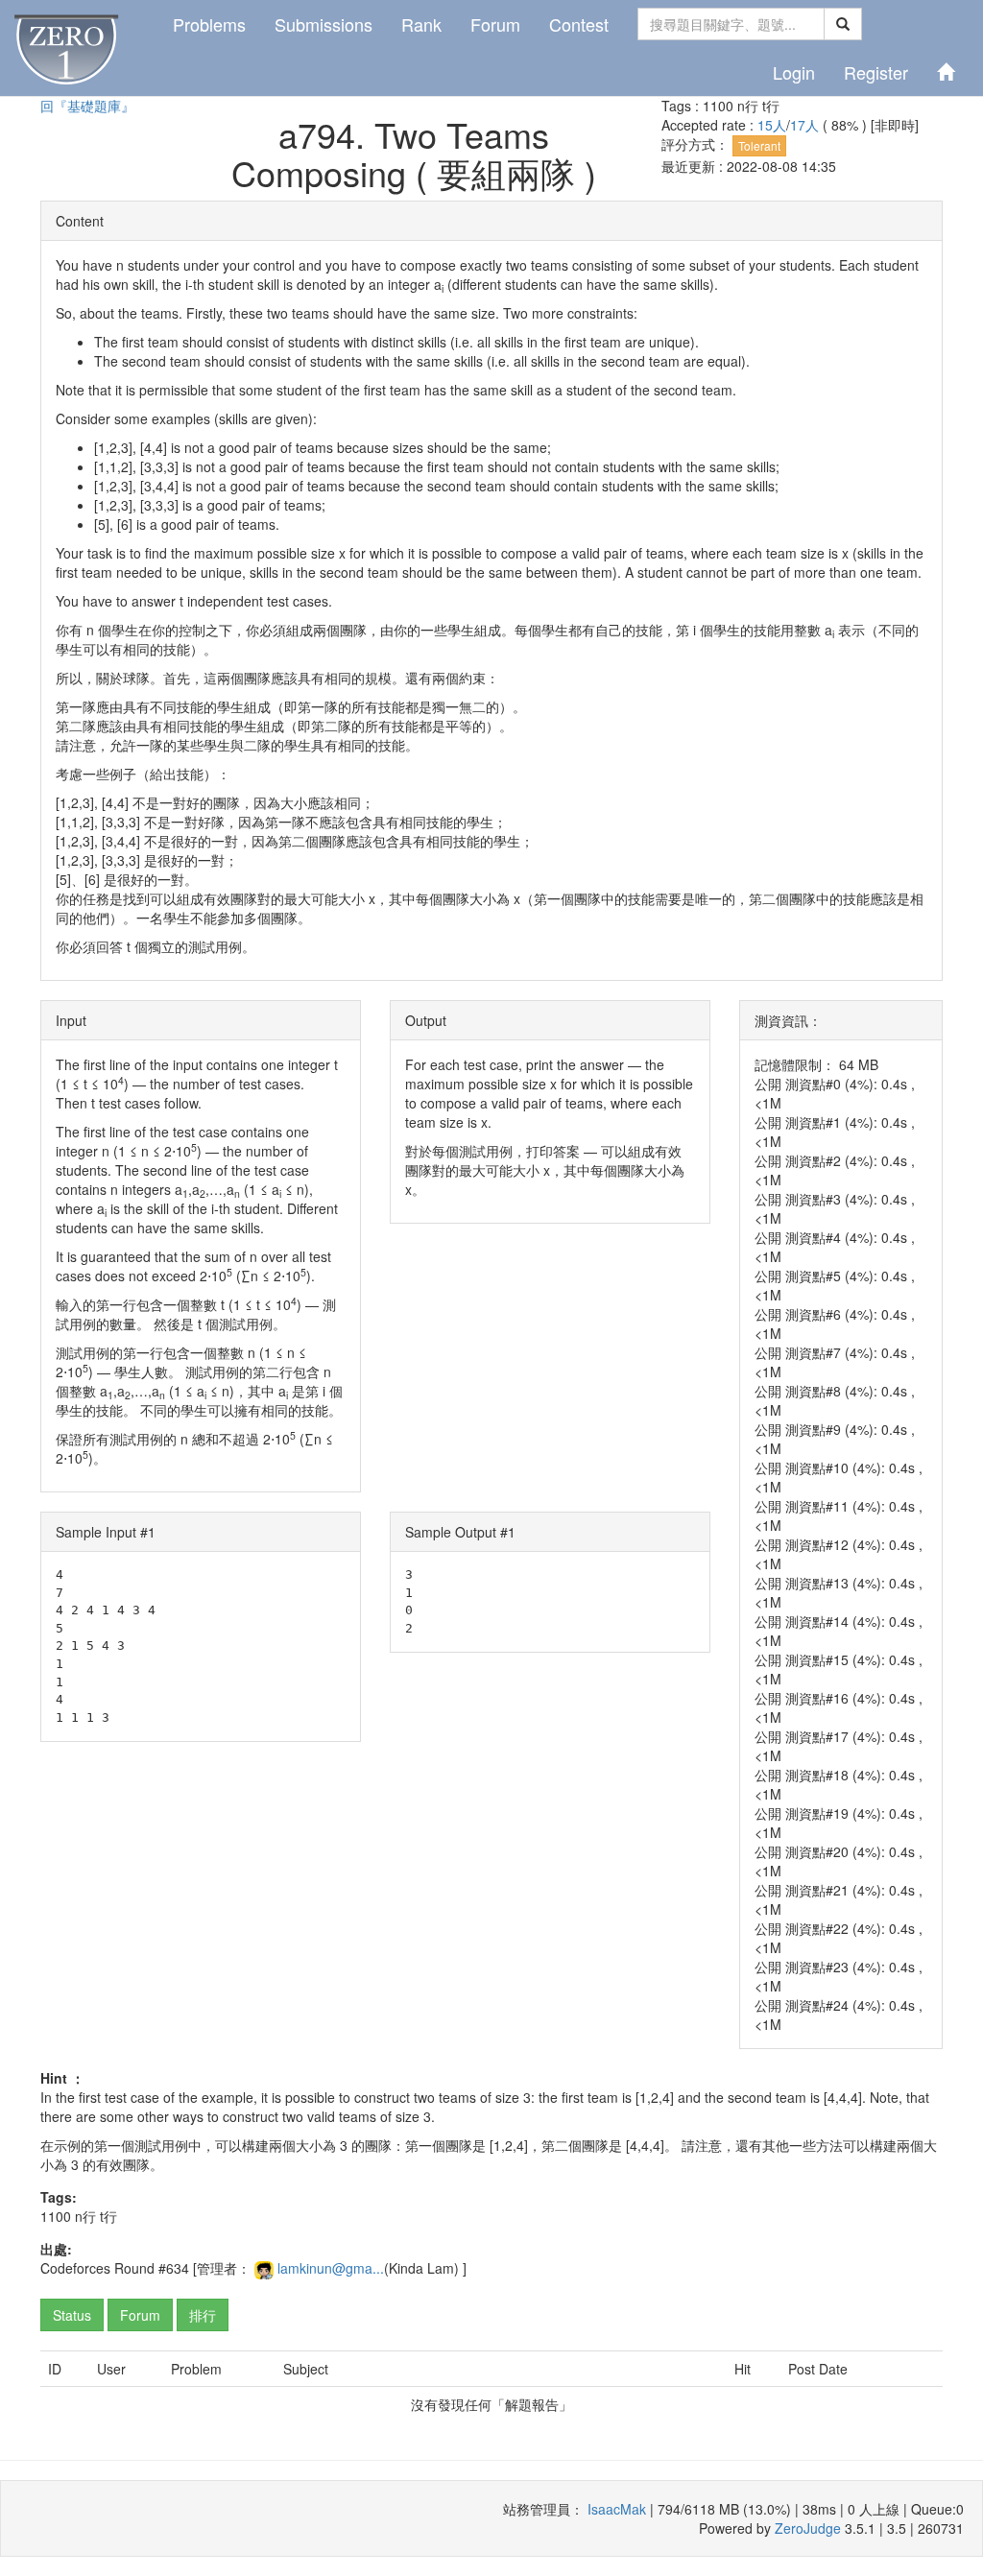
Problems (209, 24)
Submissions (324, 24)
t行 (771, 106)
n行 (748, 106)
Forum (495, 24)
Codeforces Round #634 (115, 2268)
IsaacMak (617, 2509)
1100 (718, 106)
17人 (806, 125)
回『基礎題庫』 (87, 106)
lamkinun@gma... (331, 2268)
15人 (772, 125)
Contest (579, 24)
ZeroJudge (808, 2528)
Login (794, 72)
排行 (203, 2315)
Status (72, 2315)
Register (876, 72)
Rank (421, 24)
